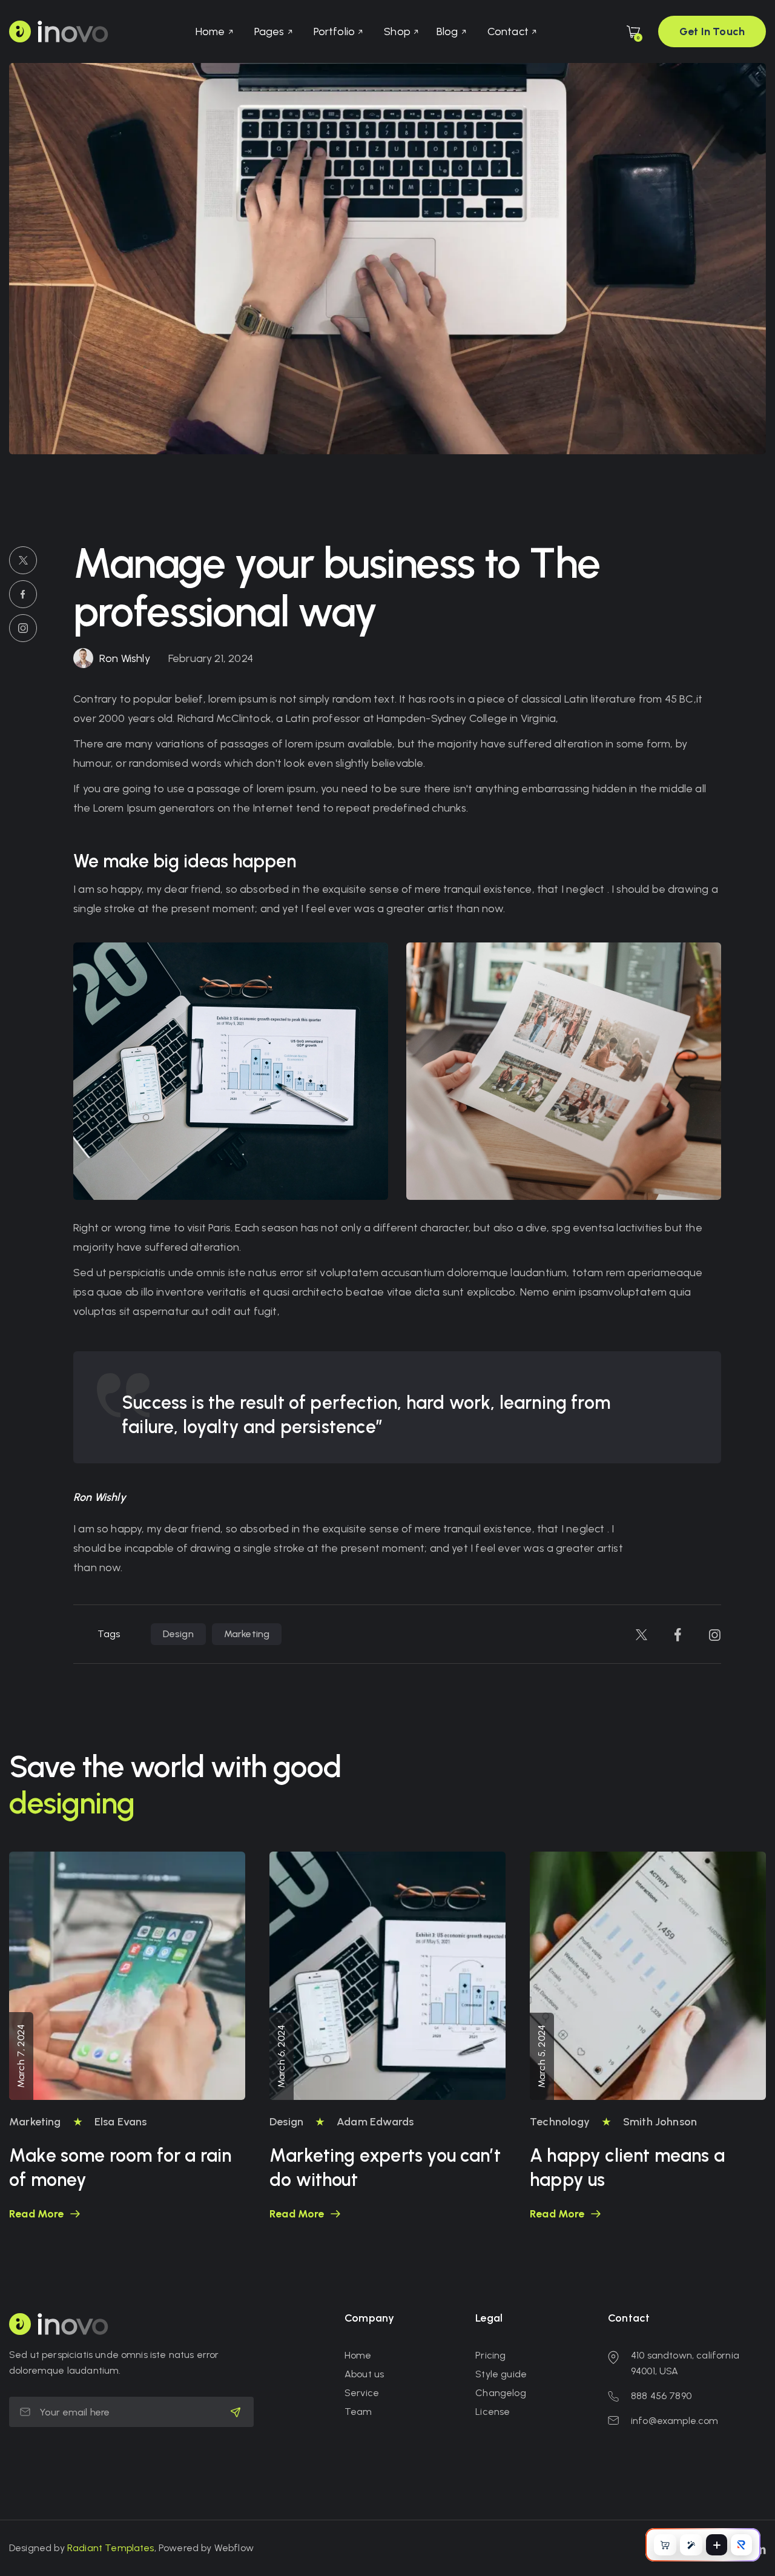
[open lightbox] (231, 1071)
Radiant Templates (111, 2548)
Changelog (500, 2393)
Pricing (490, 2355)
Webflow (234, 2548)
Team (358, 2412)
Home (358, 2355)
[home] (59, 31)
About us (364, 2374)
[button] (214, 31)
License (493, 2412)
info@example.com (675, 2421)
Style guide (501, 2374)
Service (362, 2393)
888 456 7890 (661, 2396)
